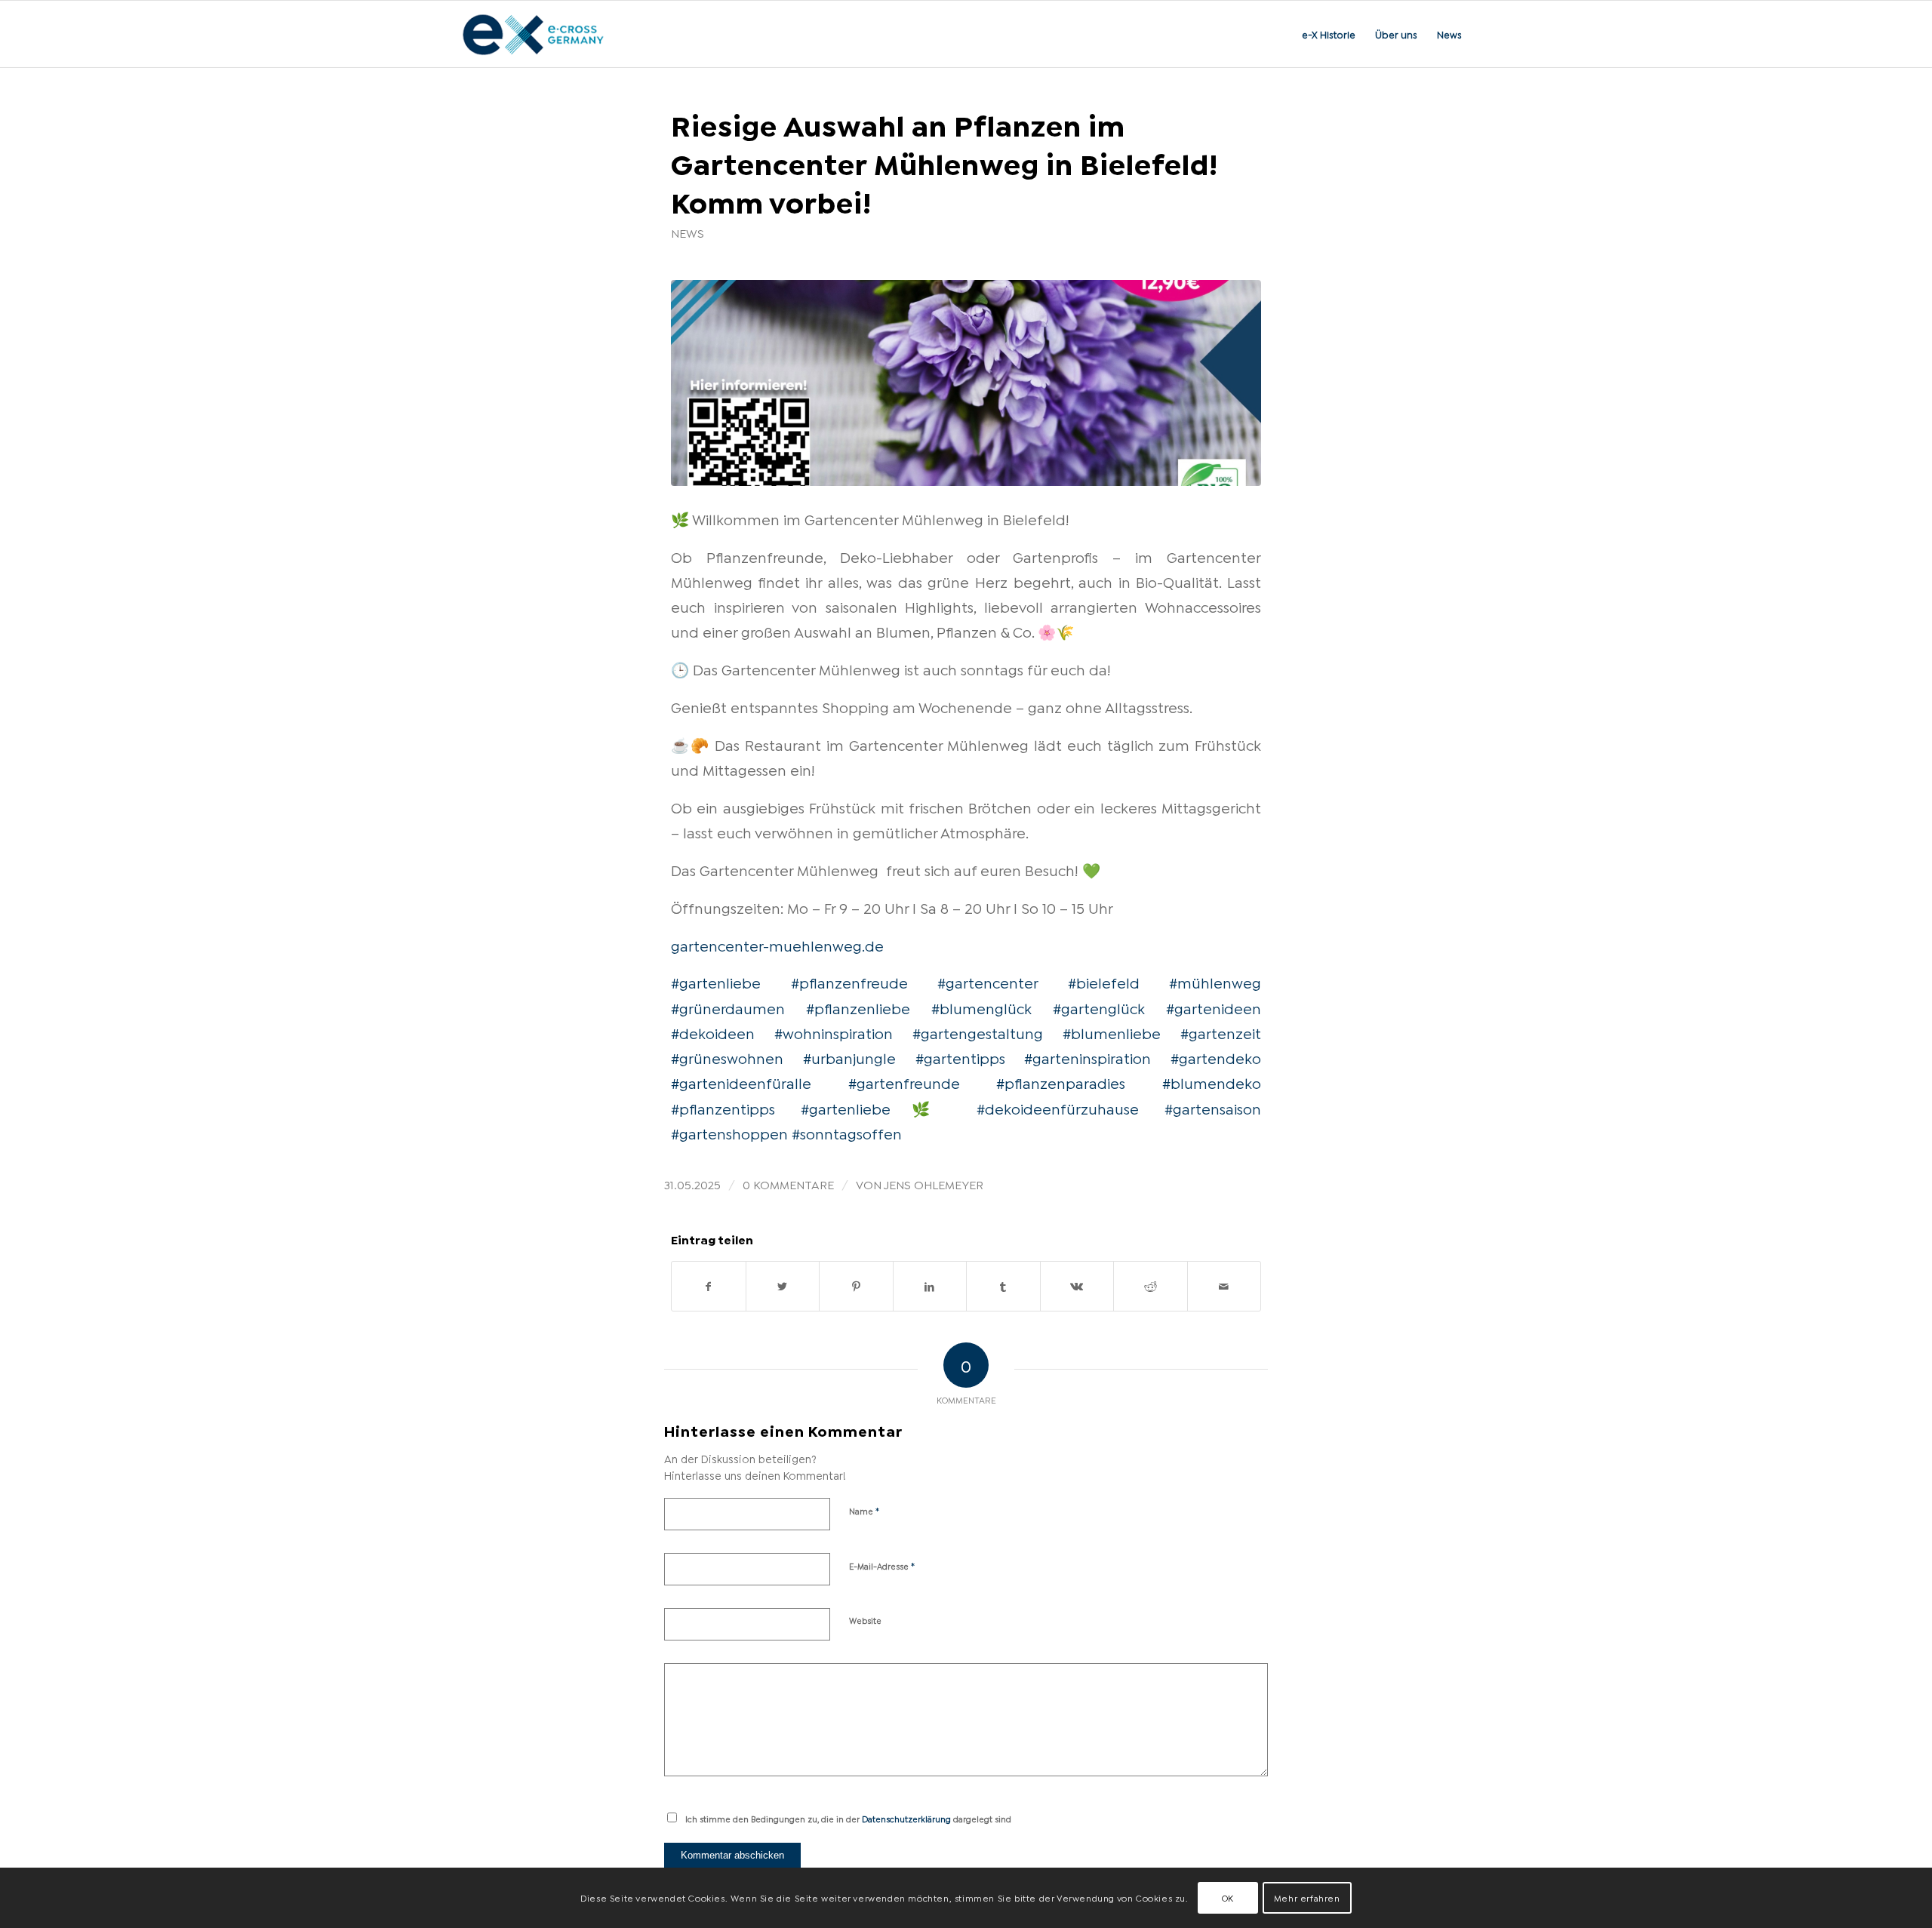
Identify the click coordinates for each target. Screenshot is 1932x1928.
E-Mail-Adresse (882, 1565)
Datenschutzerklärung (906, 1819)
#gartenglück (1099, 1007)
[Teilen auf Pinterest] (856, 1286)
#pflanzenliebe (858, 1007)
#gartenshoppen (729, 1133)
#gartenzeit (1221, 1032)
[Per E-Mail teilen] (1224, 1286)
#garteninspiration (1088, 1057)
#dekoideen (713, 1032)
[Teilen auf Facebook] (709, 1286)
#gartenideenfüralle (741, 1082)
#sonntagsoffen (847, 1133)
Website (865, 1620)
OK (1228, 1897)
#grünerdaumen (728, 1007)
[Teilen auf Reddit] (1151, 1286)
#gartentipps (960, 1057)
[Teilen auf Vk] (1077, 1286)
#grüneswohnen (727, 1057)
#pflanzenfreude (849, 982)
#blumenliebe (1112, 1032)
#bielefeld (1104, 982)
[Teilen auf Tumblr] (1003, 1286)
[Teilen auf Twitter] (783, 1286)
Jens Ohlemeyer (934, 1184)
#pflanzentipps (723, 1108)
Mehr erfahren (1307, 1897)
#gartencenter (988, 982)
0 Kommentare (788, 1184)
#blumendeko (1212, 1082)
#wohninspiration (834, 1032)
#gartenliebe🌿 (876, 1108)
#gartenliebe (716, 982)
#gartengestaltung (978, 1032)
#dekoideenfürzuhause (1058, 1108)
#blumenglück (981, 1007)
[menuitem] (1329, 34)
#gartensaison (1213, 1108)
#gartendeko (1216, 1057)
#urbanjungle (849, 1057)
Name (864, 1510)
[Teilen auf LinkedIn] (930, 1286)
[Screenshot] (966, 383)
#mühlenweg (1215, 982)
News (688, 232)
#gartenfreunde (904, 1082)
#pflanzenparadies (1061, 1082)
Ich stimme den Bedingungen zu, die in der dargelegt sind (848, 1819)
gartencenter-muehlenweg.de (777, 945)
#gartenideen (1214, 1007)
